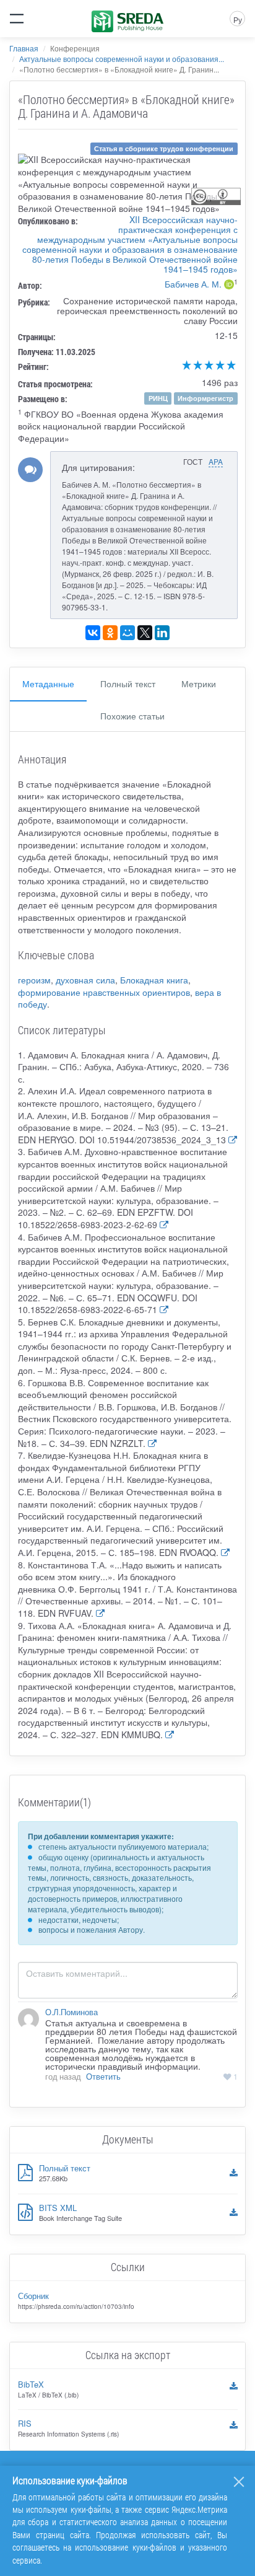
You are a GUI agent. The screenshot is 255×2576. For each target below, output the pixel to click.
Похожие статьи (132, 716)
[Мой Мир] (127, 633)
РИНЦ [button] (158, 398)
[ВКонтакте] (93, 633)
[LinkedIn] (162, 633)
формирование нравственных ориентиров (104, 992)
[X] (145, 633)
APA (216, 461)
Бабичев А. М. (193, 284)
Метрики (199, 684)
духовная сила (85, 980)
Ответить (103, 2077)
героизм (34, 980)
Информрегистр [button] (205, 398)
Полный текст (128, 684)
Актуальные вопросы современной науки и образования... (122, 59)
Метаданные (48, 684)
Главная (24, 48)
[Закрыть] (239, 2482)
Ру (238, 20)
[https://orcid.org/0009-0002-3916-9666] (229, 286)
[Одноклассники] (110, 633)
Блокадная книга (154, 980)
